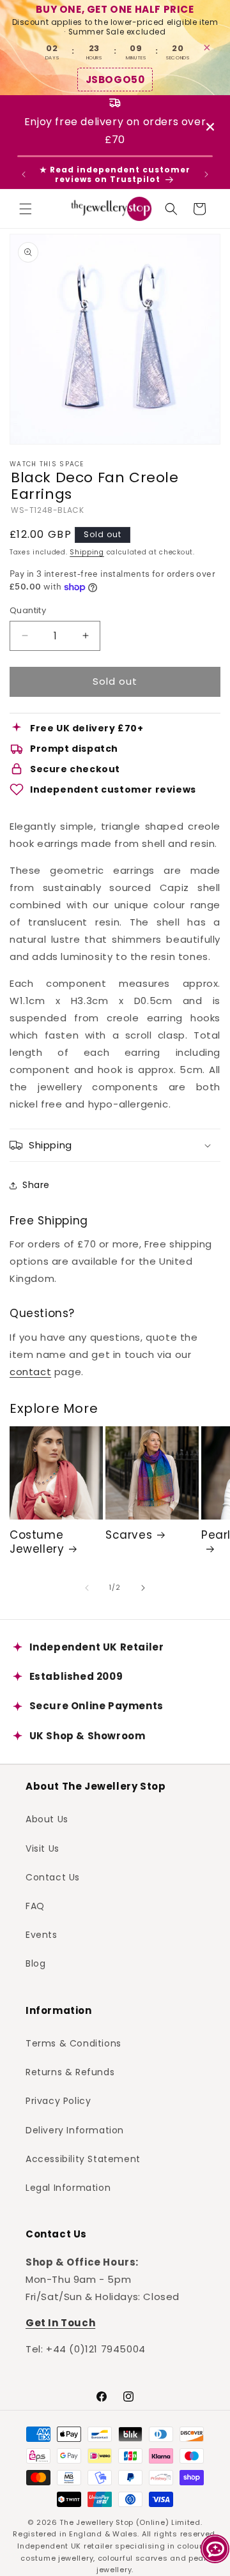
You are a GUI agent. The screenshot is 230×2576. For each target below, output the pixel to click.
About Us (47, 1819)
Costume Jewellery (37, 1542)
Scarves (129, 1535)
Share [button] (36, 1185)
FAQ (35, 1906)
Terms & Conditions (73, 2043)
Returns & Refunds (70, 2072)
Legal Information (68, 2188)
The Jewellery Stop (96, 2522)
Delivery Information (75, 2130)
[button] (26, 209)
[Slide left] (87, 1588)
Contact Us (53, 1877)
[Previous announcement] (24, 174)
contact (30, 1372)
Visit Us (42, 1848)
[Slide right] (143, 1588)
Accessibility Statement (83, 2159)
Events (42, 1935)
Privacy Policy (58, 2101)
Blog (35, 1963)
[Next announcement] (206, 174)
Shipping (87, 552)
